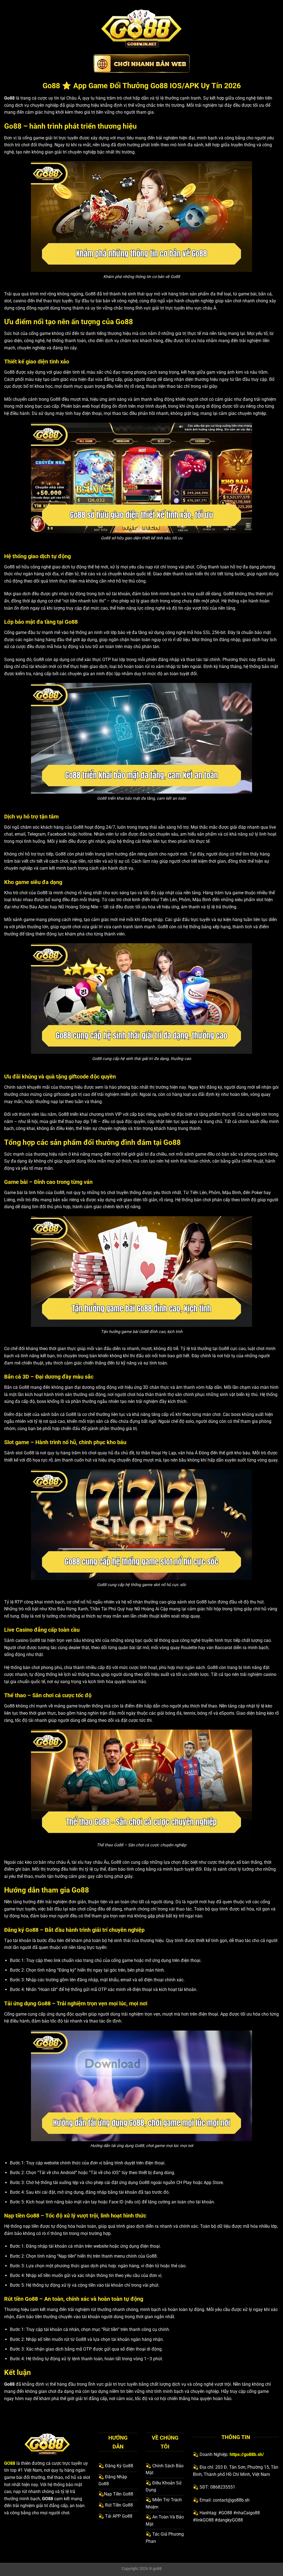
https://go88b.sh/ (247, 2454)
